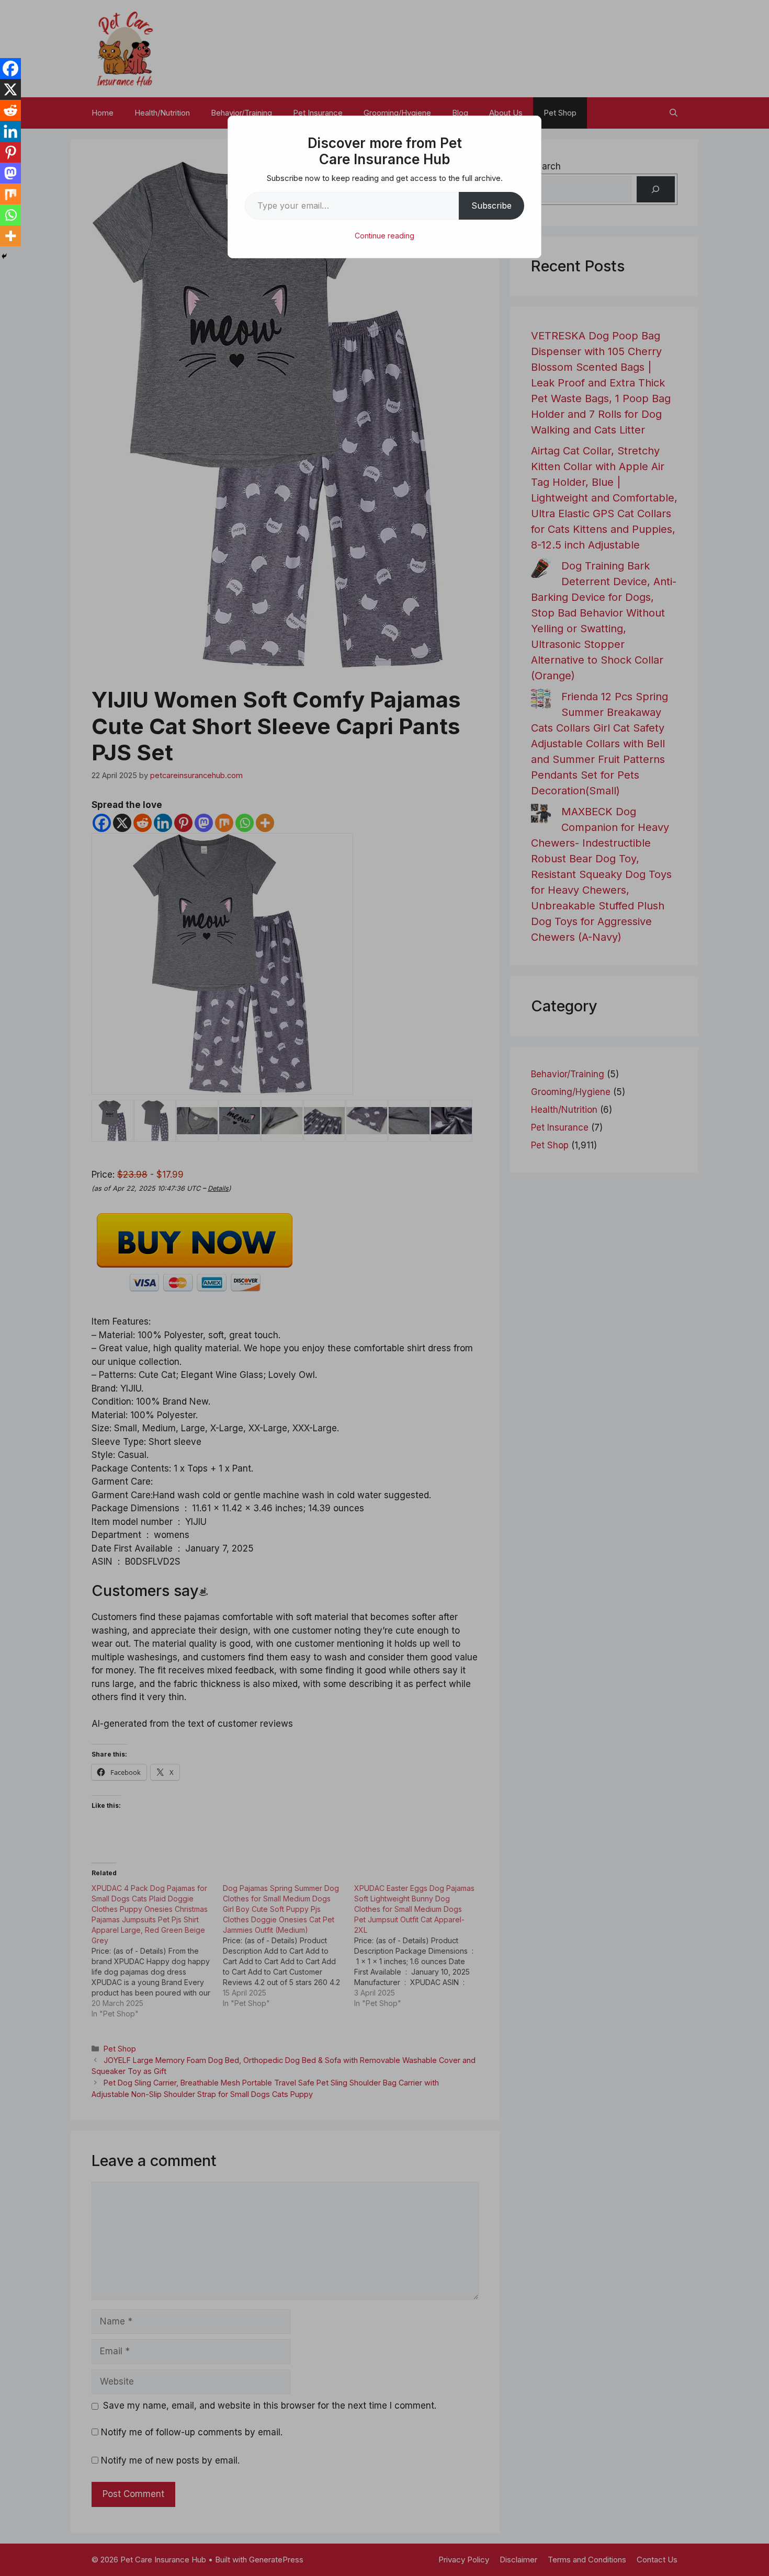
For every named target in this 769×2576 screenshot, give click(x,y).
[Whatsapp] (10, 215)
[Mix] (10, 194)
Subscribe (491, 206)
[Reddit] (10, 110)
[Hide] (4, 256)
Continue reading (384, 236)
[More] (10, 236)
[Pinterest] (10, 152)
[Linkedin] (10, 131)
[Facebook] (10, 69)
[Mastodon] (10, 173)
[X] (10, 89)
